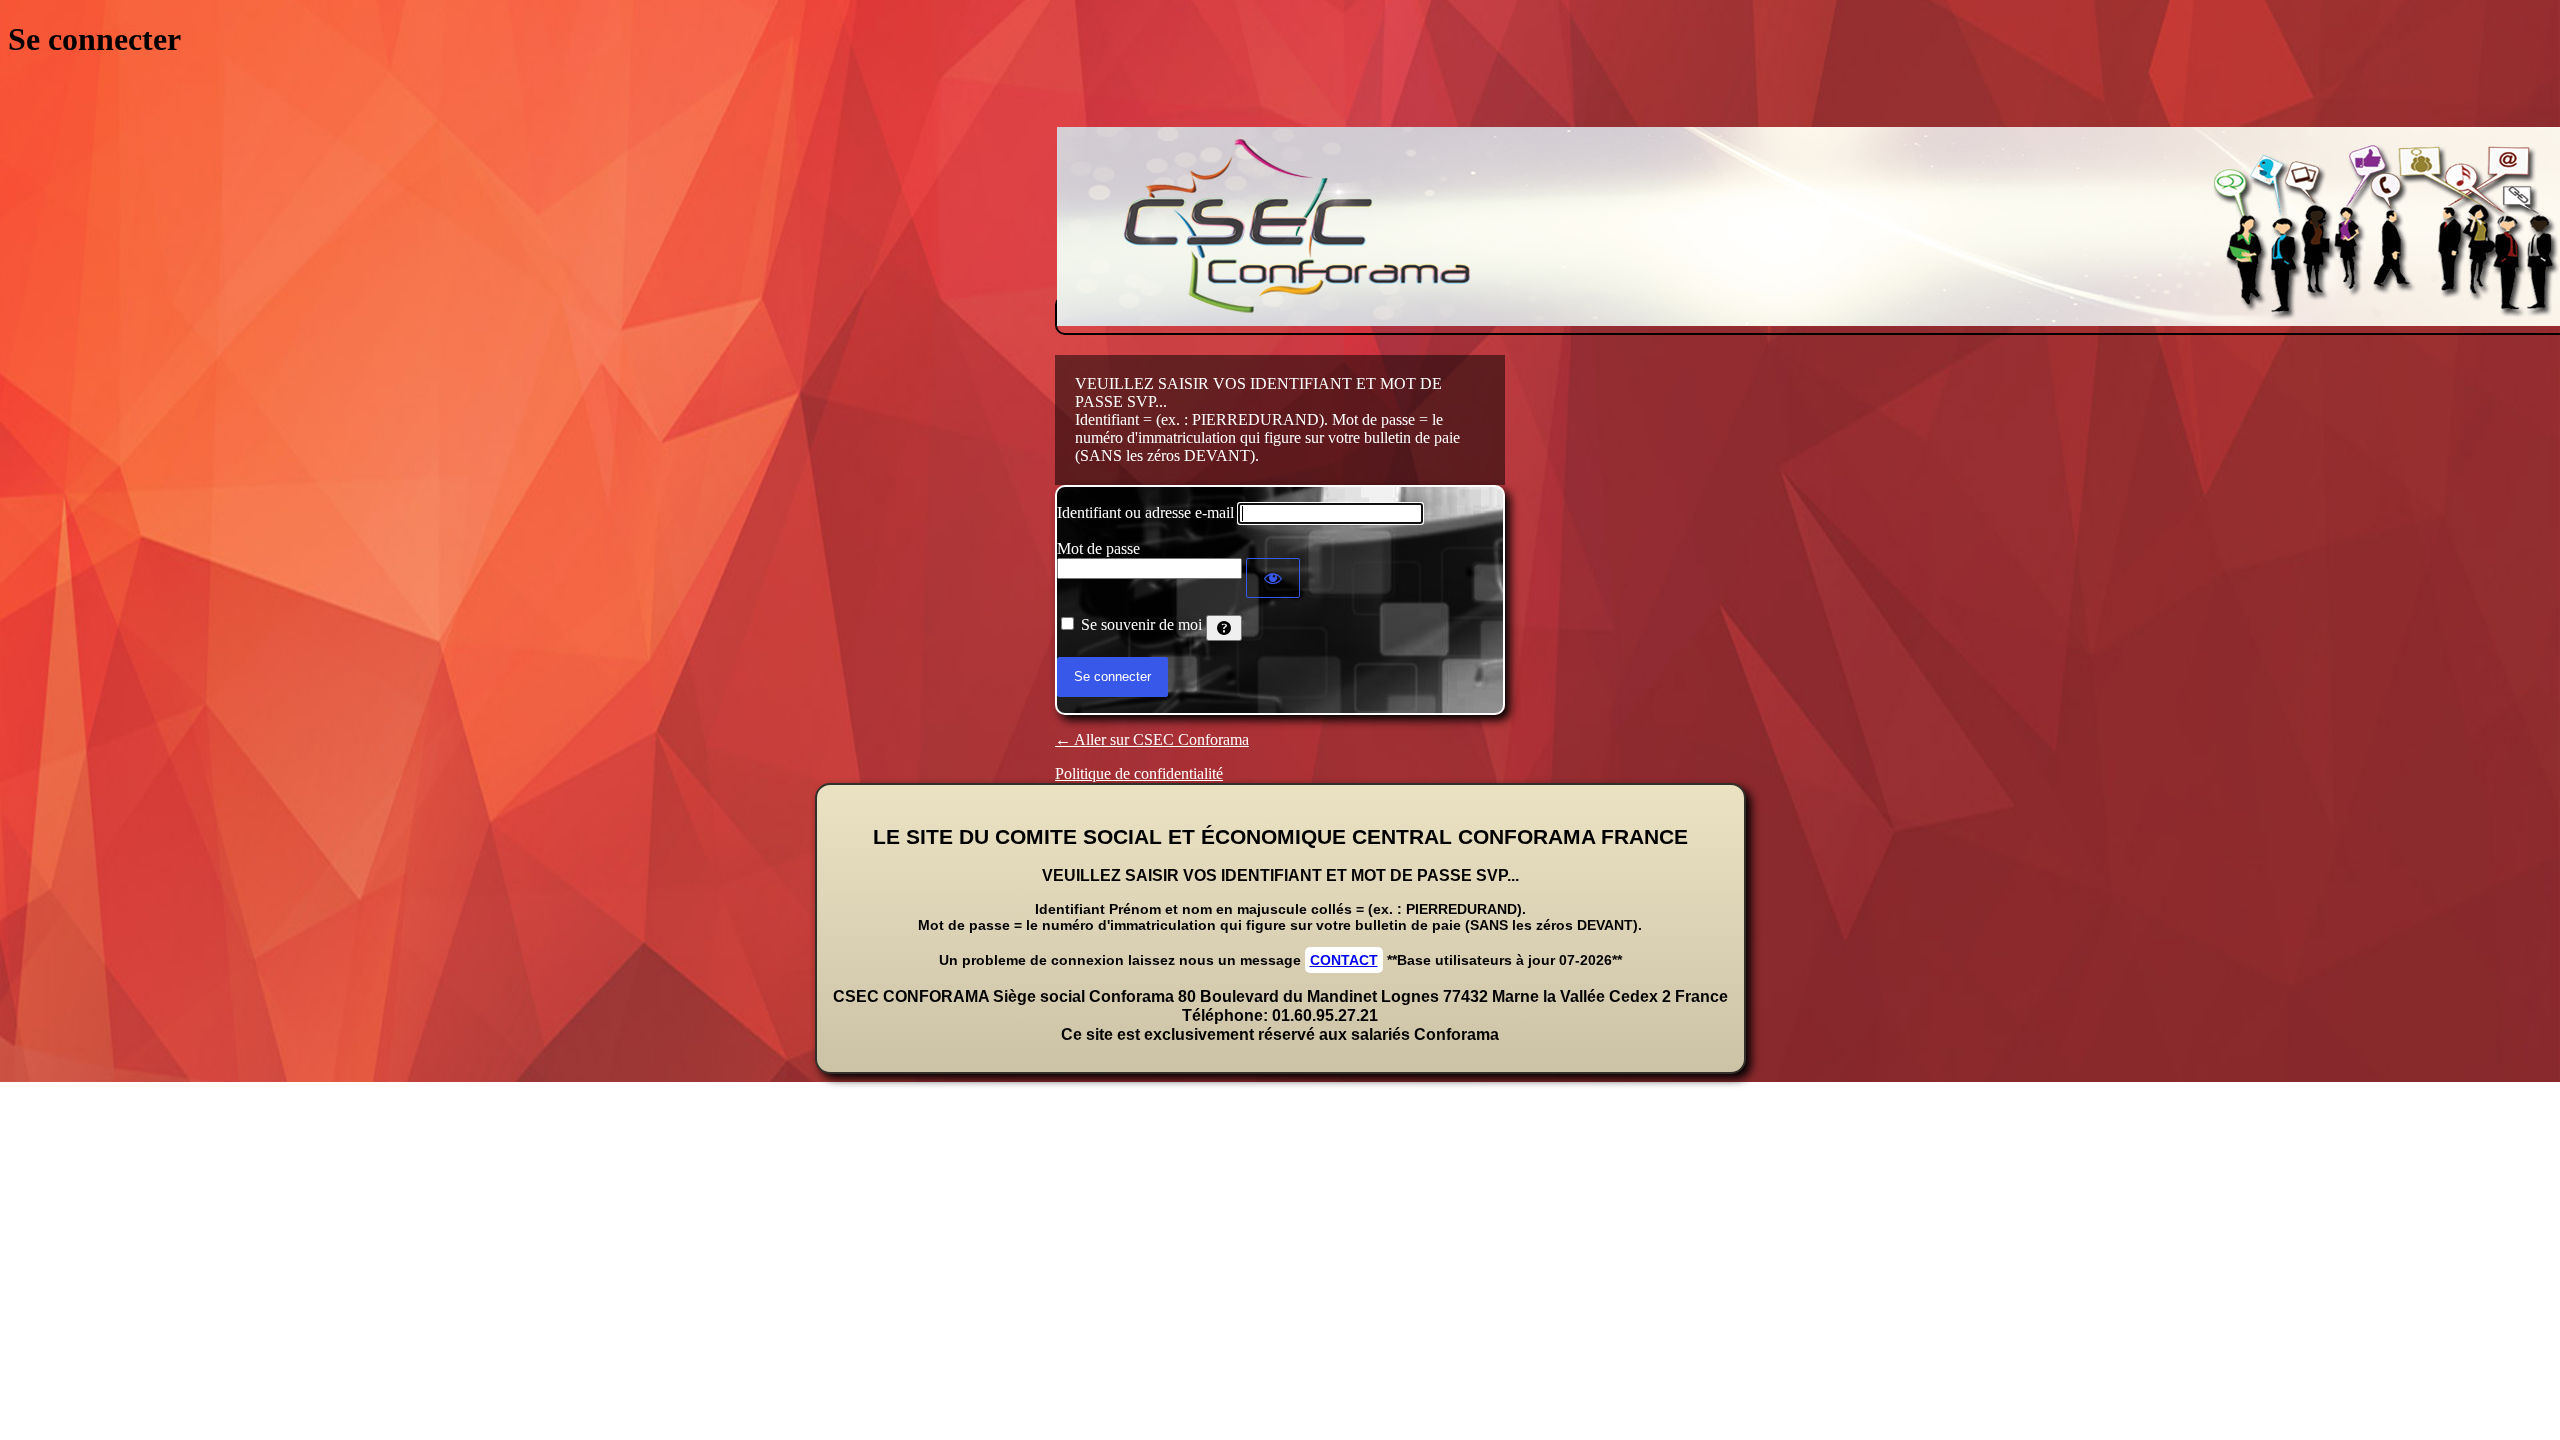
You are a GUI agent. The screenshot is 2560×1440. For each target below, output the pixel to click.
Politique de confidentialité (1139, 773)
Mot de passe (1098, 548)
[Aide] (1224, 628)
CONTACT (1344, 960)
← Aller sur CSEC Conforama (1152, 739)
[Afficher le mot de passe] (1273, 578)
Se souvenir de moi (1141, 624)
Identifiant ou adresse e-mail (1145, 512)
